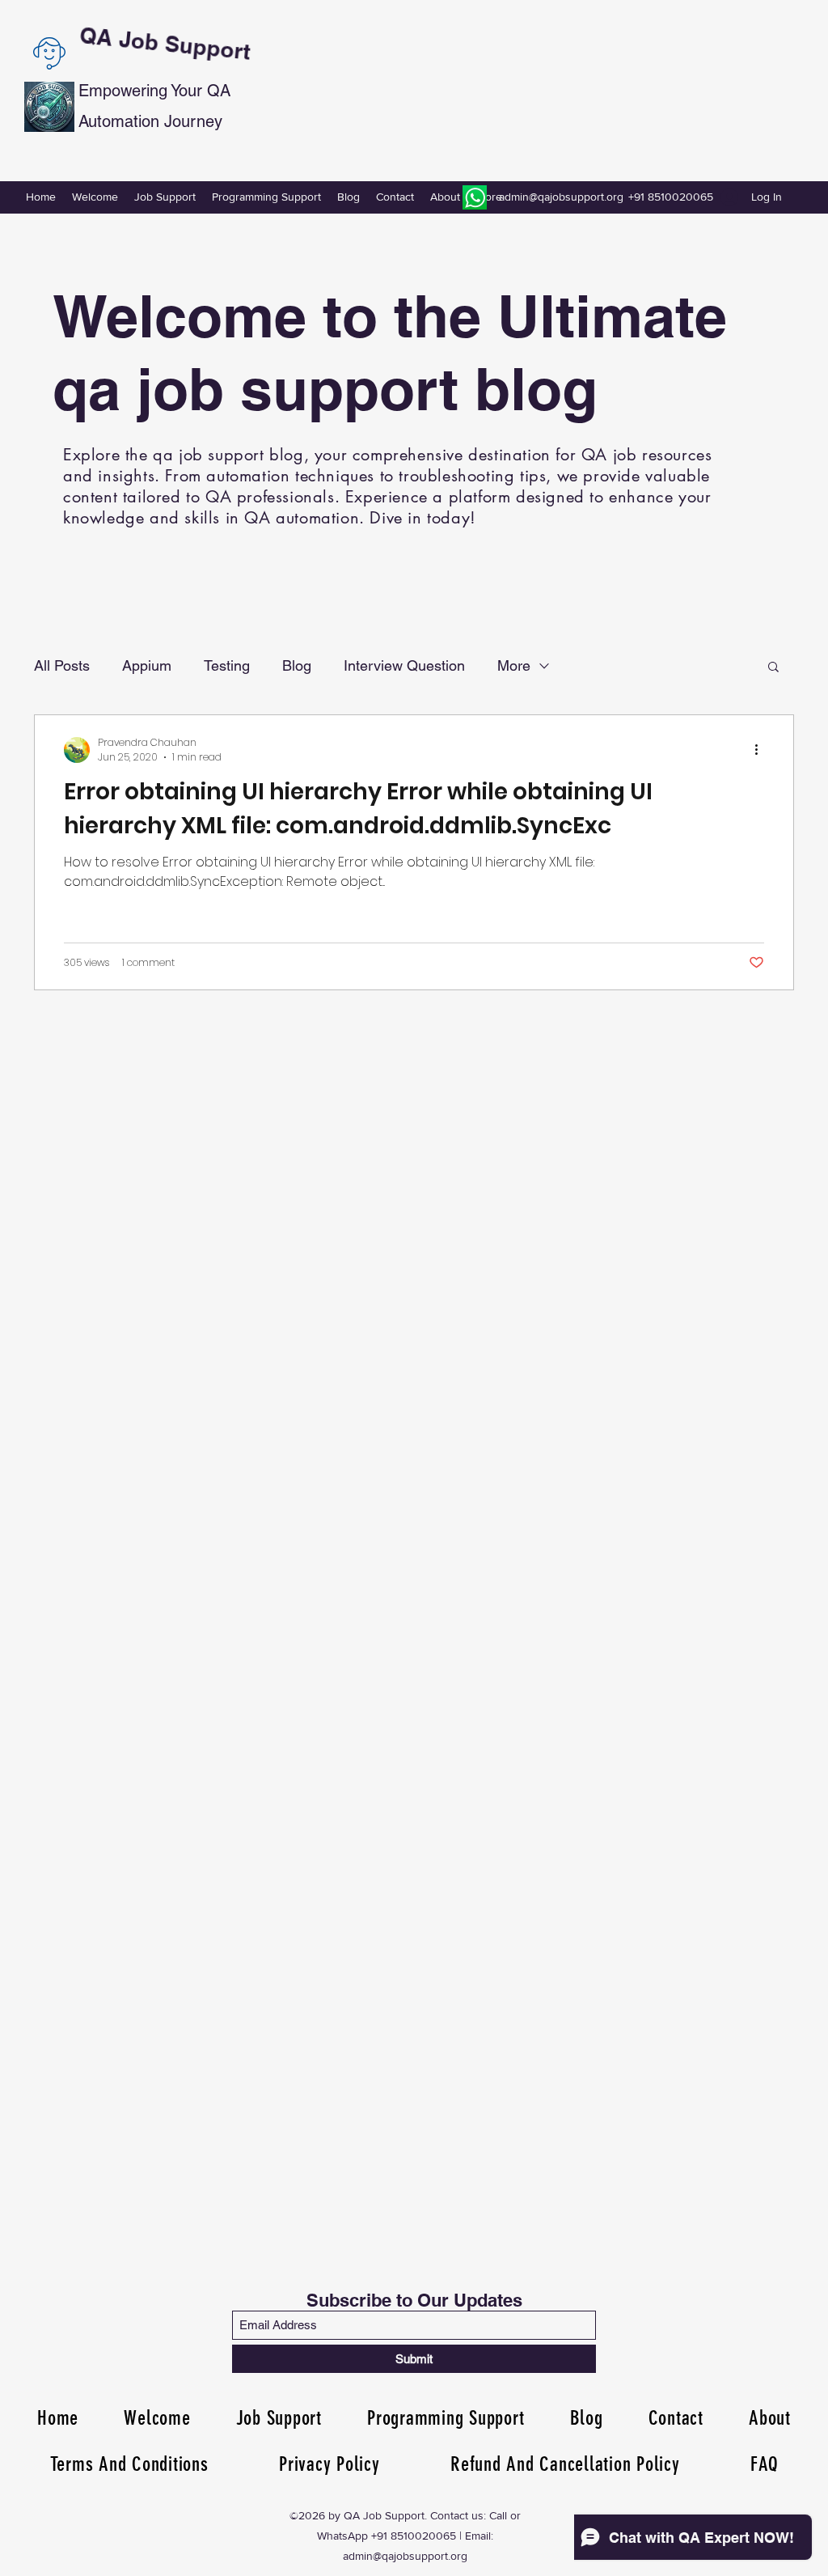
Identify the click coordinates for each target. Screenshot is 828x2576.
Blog (297, 665)
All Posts (62, 665)
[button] (773, 668)
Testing (227, 665)
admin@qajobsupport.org (561, 197)
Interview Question (404, 665)
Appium (147, 665)
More (514, 665)
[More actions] (762, 750)
